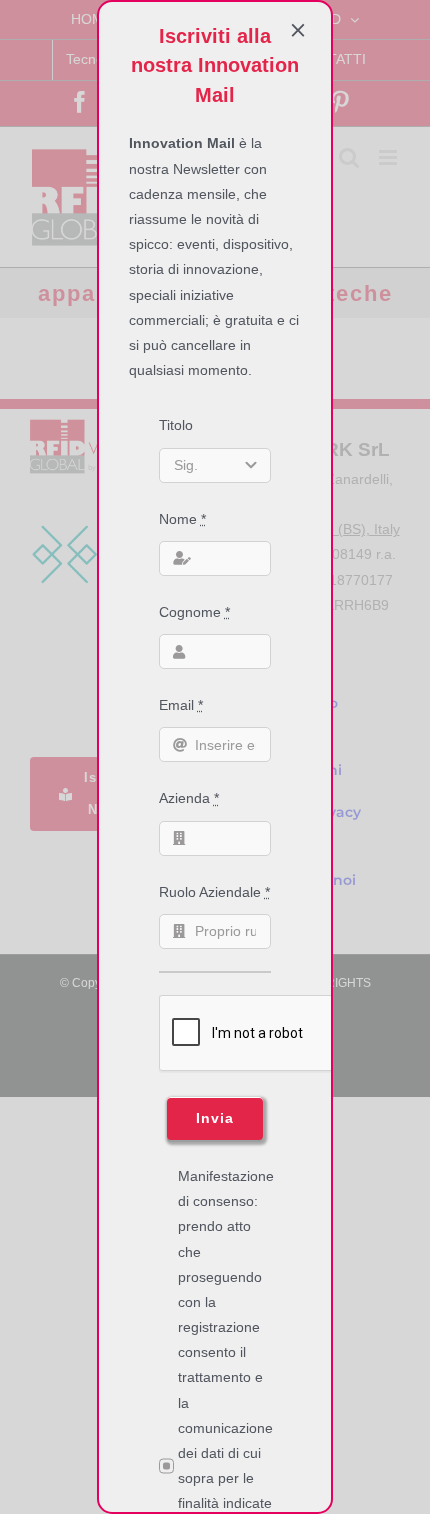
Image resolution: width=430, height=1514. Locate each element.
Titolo (176, 425)
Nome (182, 519)
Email (181, 705)
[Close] (298, 30)
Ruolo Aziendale (214, 892)
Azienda (189, 798)
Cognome (194, 612)
